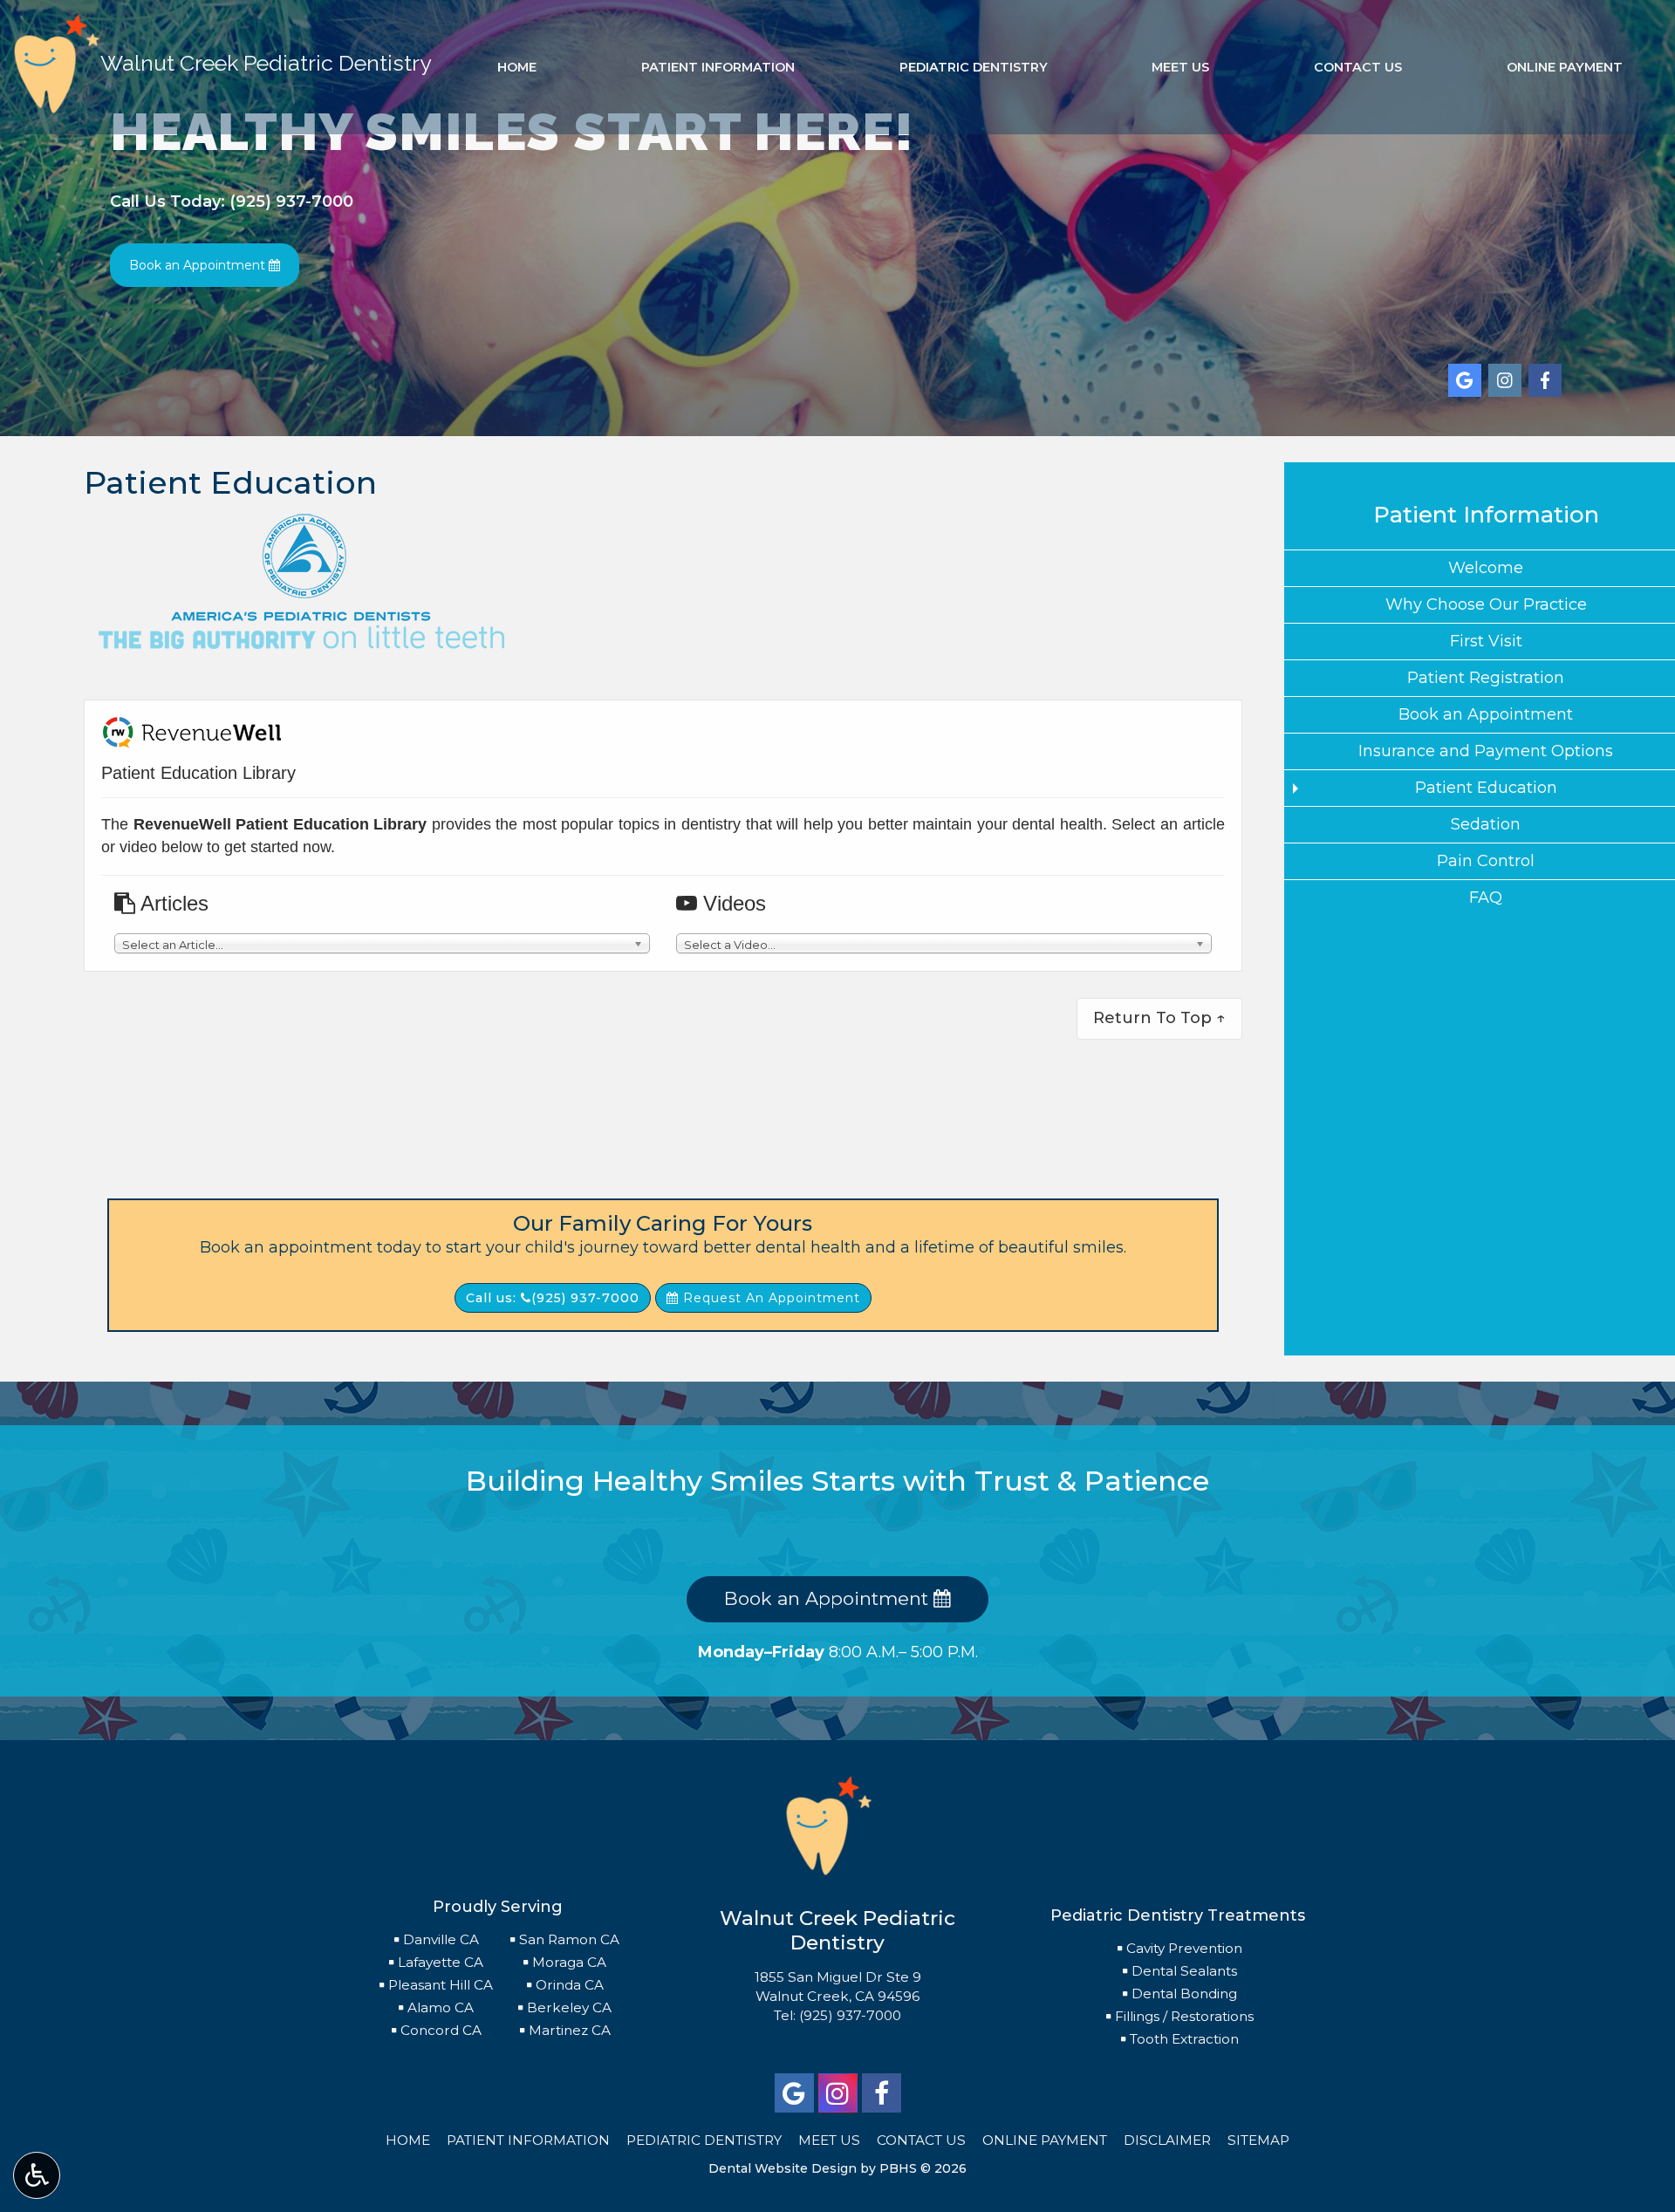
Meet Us (1180, 67)
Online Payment (1565, 67)
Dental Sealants (1184, 1971)
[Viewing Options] (37, 2175)
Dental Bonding (1184, 1994)
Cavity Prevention (1184, 1948)
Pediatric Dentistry (974, 67)
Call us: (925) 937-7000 (553, 1298)
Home (517, 67)
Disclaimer (1167, 2140)
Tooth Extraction (1184, 2039)
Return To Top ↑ (1159, 1018)
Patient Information (718, 67)
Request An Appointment (769, 1298)
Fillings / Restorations (1184, 2016)
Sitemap (1258, 2140)
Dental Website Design (783, 2168)
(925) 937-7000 (850, 2015)
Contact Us (1358, 67)
